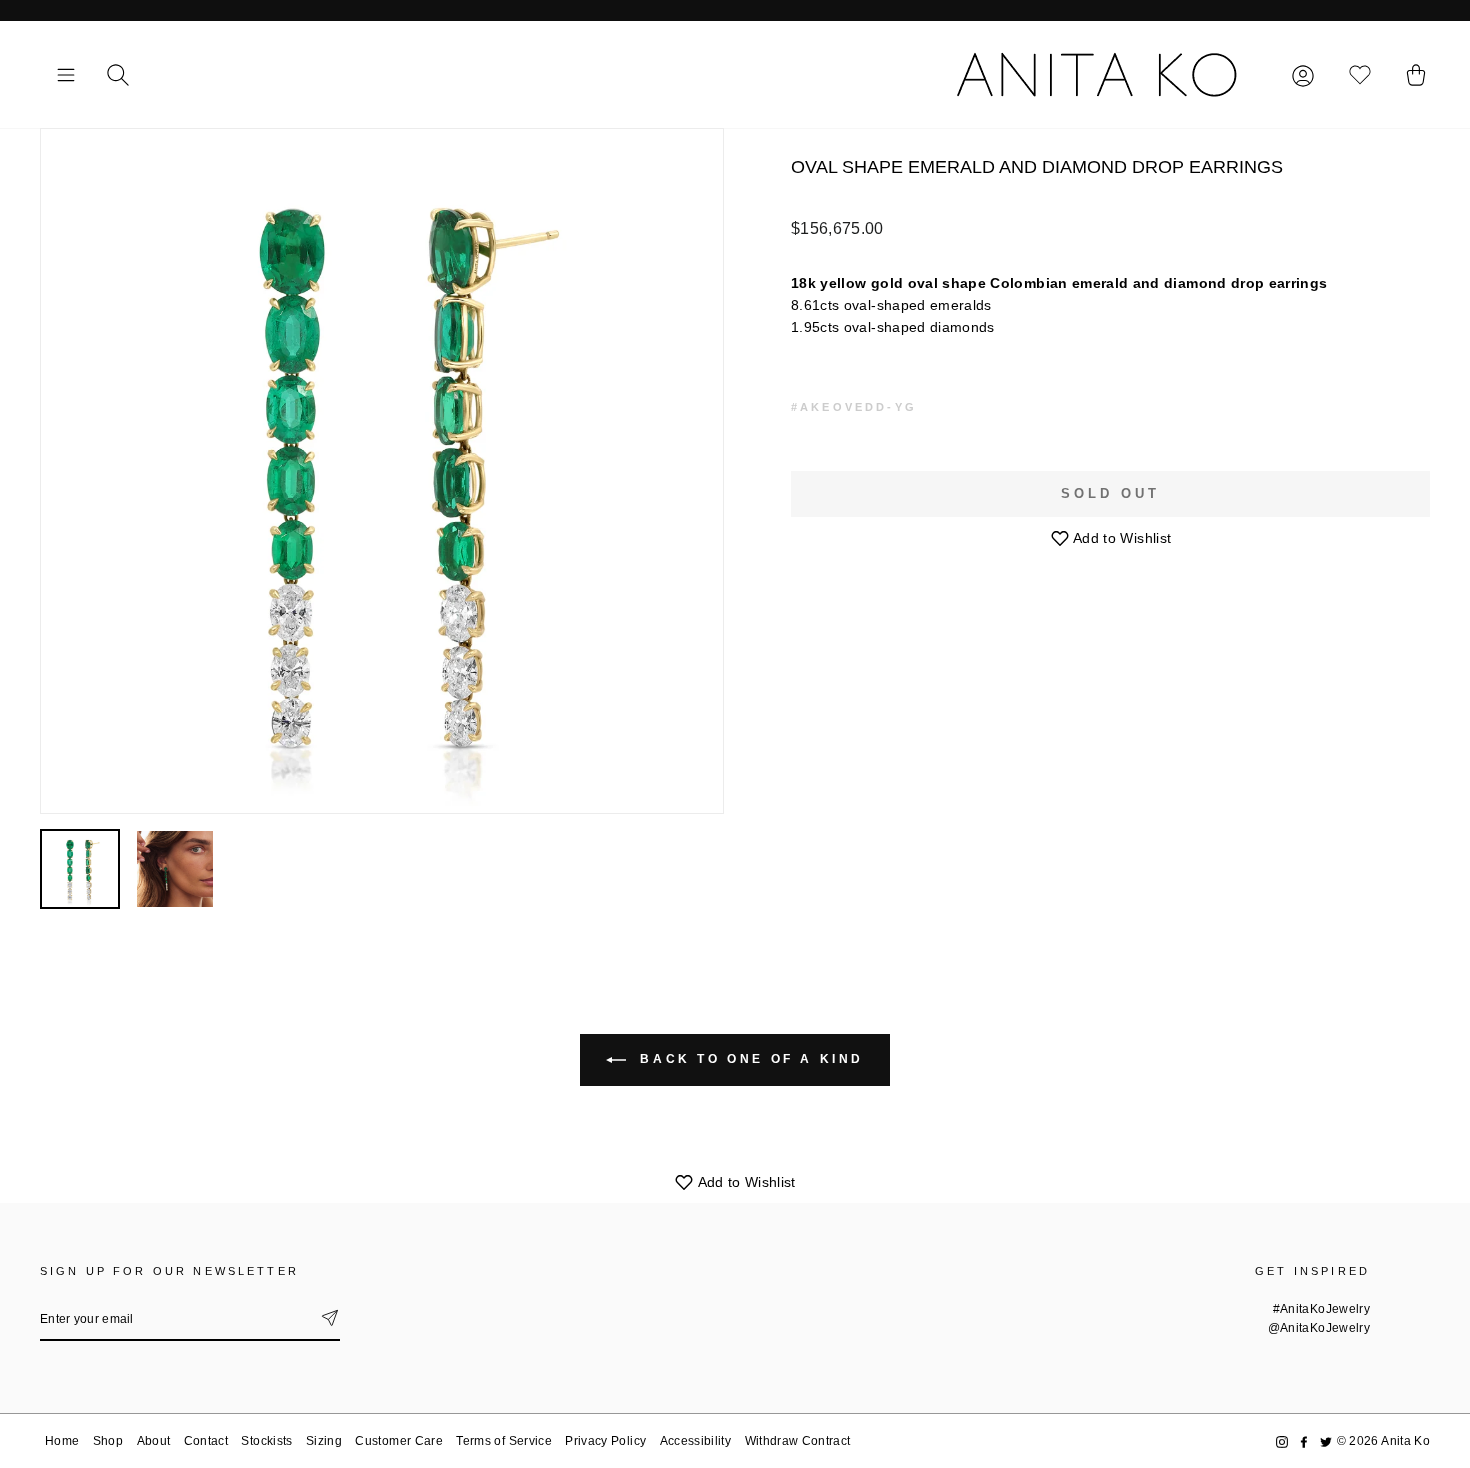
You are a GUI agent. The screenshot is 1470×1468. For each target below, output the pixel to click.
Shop (108, 1441)
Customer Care (399, 1441)
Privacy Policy (605, 1441)
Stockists (266, 1441)
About (154, 1441)
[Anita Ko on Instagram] (1282, 1441)
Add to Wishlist (1121, 538)
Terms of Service (504, 1441)
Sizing (324, 1441)
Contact (206, 1441)
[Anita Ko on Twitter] (1326, 1441)
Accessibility (696, 1441)
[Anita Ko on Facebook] (1304, 1441)
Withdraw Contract (798, 1441)
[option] (382, 471)
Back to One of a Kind (749, 1059)
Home (62, 1441)
